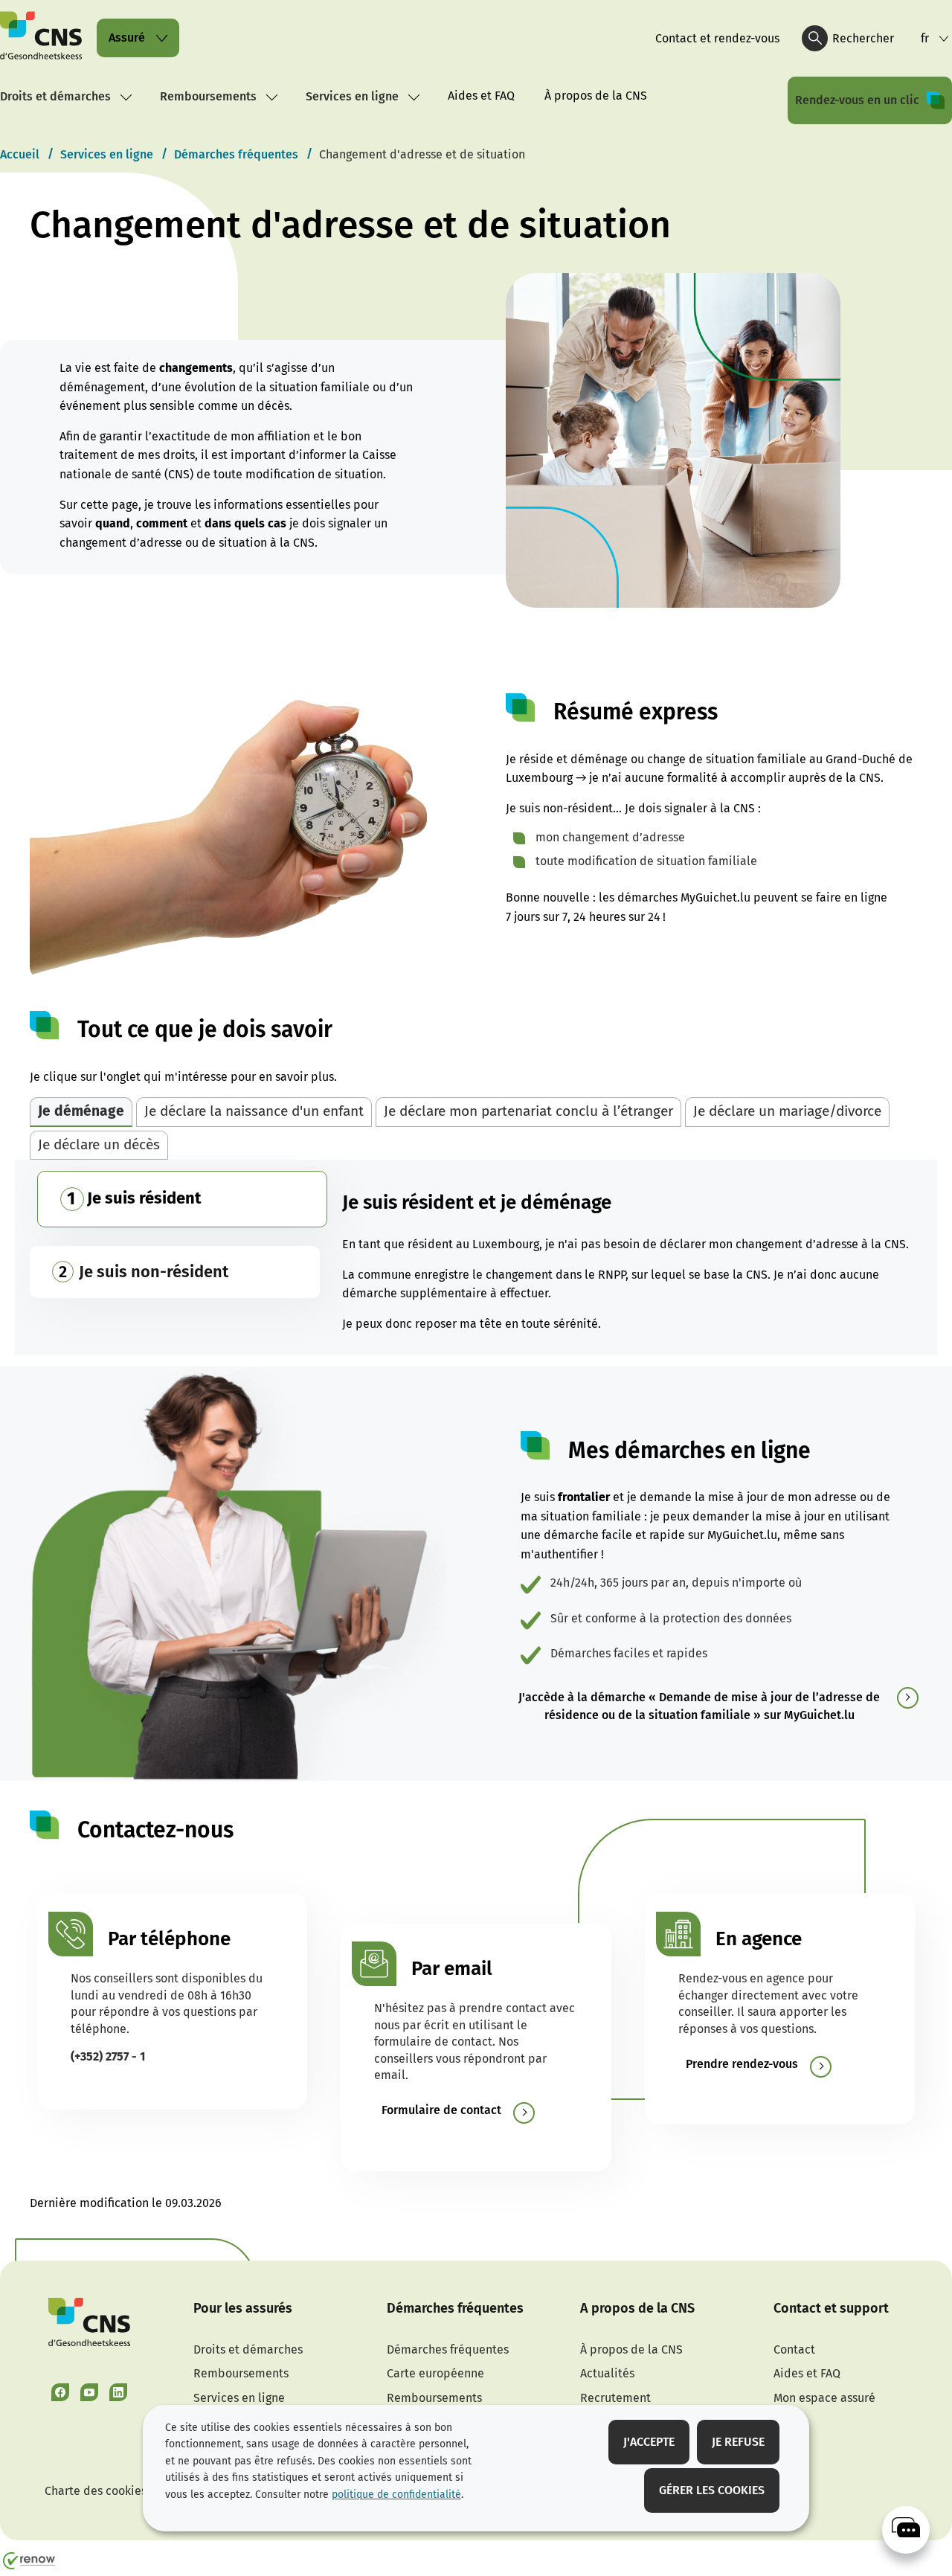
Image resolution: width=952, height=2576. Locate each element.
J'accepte (649, 2442)
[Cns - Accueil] (41, 38)
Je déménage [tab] (81, 1111)
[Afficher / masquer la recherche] (815, 38)
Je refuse (738, 2442)
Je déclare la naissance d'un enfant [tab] (254, 1111)
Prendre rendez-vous (742, 2064)
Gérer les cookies (712, 2490)
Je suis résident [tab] (144, 1198)
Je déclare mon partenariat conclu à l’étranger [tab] (528, 1111)
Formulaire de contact (441, 2110)
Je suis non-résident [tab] (154, 1272)
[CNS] (906, 2530)
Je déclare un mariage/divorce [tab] (787, 1111)
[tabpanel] (476, 1258)
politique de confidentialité (396, 2495)
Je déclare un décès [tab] (99, 1144)
